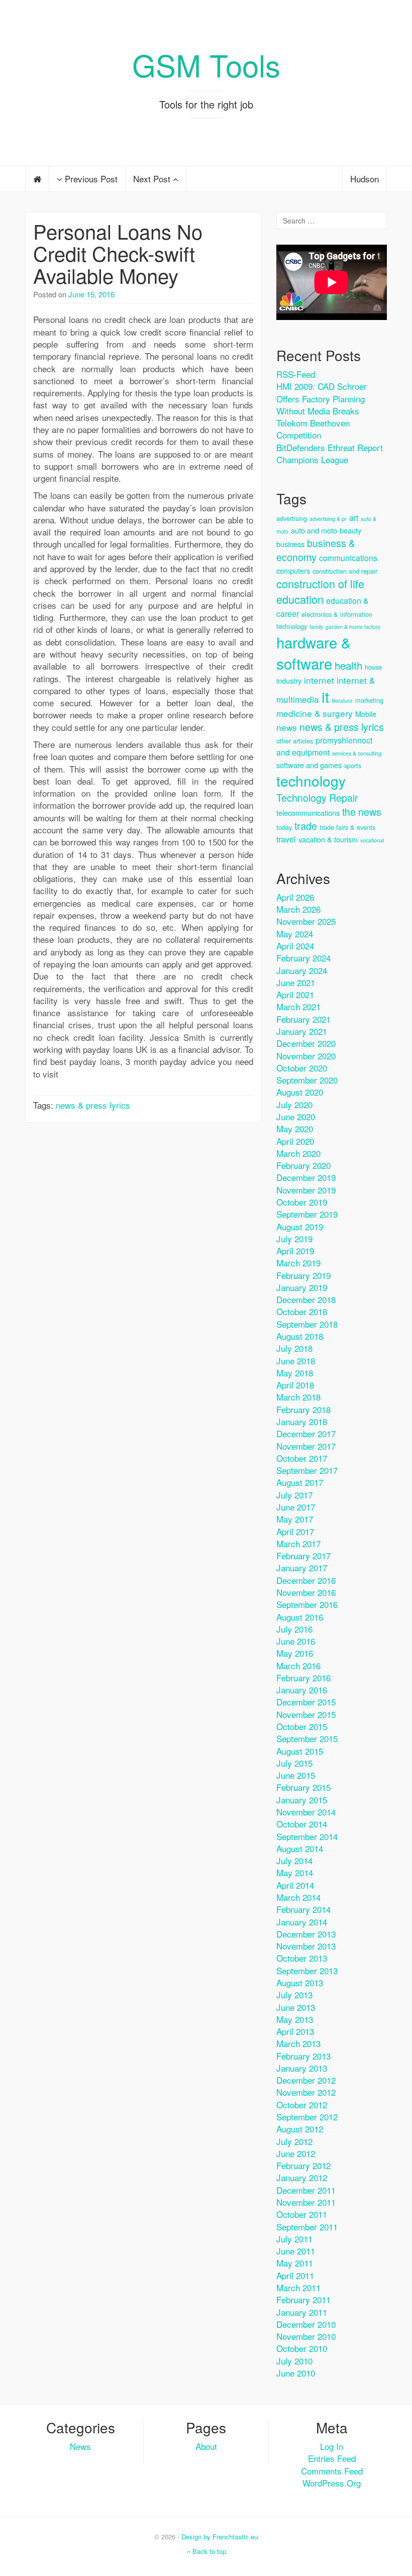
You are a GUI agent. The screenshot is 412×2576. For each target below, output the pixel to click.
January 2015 (302, 1800)
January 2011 (302, 2312)
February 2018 (303, 1409)
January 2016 (302, 1690)
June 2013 (296, 2007)
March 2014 (298, 1897)
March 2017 (298, 1543)
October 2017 (302, 1458)
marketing (369, 700)
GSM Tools (206, 64)
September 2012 (307, 2117)
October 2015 (302, 1726)
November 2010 (306, 2336)
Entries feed (332, 2458)
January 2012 (302, 2177)
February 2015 (303, 1787)
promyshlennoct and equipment (324, 746)
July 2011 (294, 2239)
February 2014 (303, 1909)
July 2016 (294, 1629)
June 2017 (296, 1507)
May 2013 (295, 2019)
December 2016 (306, 1580)
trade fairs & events (347, 827)
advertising (292, 518)
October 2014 (302, 1824)
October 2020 (302, 1068)
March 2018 (298, 1397)
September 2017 (307, 1470)
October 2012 (302, 2105)
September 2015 (307, 1738)
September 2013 (307, 1970)
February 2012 (303, 2165)
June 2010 (296, 2373)
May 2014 (295, 1872)
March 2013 (298, 2043)
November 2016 (306, 1592)
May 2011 (295, 2263)
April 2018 (295, 1385)
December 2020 (306, 1043)
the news (362, 812)
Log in (332, 2446)
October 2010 (302, 2348)
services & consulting (357, 753)
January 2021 (302, 1031)
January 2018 (302, 1421)
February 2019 (303, 1275)
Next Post (153, 179)
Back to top (208, 2551)
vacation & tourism (328, 839)
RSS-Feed (296, 374)
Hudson (365, 179)
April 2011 (295, 2275)
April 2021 (295, 994)
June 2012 (296, 2153)
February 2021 (303, 1019)
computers (293, 570)
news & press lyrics (93, 1105)
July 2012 (294, 2141)
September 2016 (307, 1604)
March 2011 (298, 2287)
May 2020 (295, 1129)
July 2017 (294, 1495)
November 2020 (306, 1056)
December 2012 (306, 2080)
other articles (295, 741)
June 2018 (296, 1361)
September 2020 (307, 1080)
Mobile (366, 714)
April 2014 (295, 1885)
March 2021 (298, 1006)
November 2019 (306, 1190)
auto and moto (314, 530)
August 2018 (300, 1336)
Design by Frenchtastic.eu (220, 2537)
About (206, 2446)
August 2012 (300, 2129)
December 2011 (306, 2190)
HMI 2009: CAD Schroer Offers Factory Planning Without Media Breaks (322, 398)
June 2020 (296, 1116)
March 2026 (298, 909)
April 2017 (295, 1531)
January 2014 (302, 1922)
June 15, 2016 (91, 294)
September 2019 (307, 1214)
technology (311, 781)
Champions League (312, 459)
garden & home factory (353, 627)
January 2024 (302, 970)
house (373, 667)
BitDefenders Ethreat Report (330, 447)
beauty (350, 530)
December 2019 (306, 1177)
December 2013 (306, 1934)
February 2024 (303, 958)
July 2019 (294, 1239)
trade (306, 826)
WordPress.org (332, 2483)
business (290, 544)
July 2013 (294, 1995)
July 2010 (294, 2361)
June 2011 (296, 2251)
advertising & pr (328, 519)
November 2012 (306, 2092)
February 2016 (303, 1678)
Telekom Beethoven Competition (313, 429)
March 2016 (298, 1666)
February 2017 (303, 1555)
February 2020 (303, 1165)
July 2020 (294, 1104)
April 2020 (295, 1141)
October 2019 (302, 1202)
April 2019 (295, 1251)
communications (348, 558)
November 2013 (306, 1946)
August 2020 (300, 1092)
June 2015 (296, 1775)
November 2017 (306, 1446)
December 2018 (306, 1299)
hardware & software (314, 653)
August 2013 (300, 1982)
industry (289, 680)
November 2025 (306, 921)
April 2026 (295, 897)
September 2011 (307, 2227)
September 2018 (307, 1324)
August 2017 (300, 1482)
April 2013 (295, 2031)
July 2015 (294, 1763)
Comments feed (332, 2471)
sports (353, 765)
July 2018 (294, 1348)
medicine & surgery (315, 713)
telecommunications (308, 813)
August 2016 (300, 1617)
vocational (372, 840)
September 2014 (307, 1836)
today (284, 827)
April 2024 (295, 946)
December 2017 (306, 1433)
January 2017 (302, 1568)
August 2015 (300, 1751)
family (316, 627)
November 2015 (306, 1714)
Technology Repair (317, 797)
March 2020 (298, 1153)
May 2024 (295, 934)
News (80, 2446)
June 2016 (296, 1641)
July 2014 (294, 1860)
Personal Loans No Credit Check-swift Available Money (118, 253)
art (354, 518)
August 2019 (300, 1226)
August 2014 (300, 1848)
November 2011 (306, 2202)
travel (286, 839)
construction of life (320, 583)
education (300, 599)
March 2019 (298, 1263)
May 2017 (295, 1519)
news (287, 727)
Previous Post (90, 179)
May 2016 (295, 1653)
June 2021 (296, 982)
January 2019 (302, 1287)
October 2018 (302, 1311)
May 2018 (295, 1373)
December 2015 (306, 1702)
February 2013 (303, 2056)
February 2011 (303, 2299)
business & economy (316, 550)
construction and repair (345, 571)
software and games (309, 765)
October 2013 (302, 1958)
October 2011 (302, 2214)
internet (319, 680)
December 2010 (306, 2324)
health (348, 665)
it (325, 696)
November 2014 (306, 1812)
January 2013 (302, 2068)
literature (342, 701)
